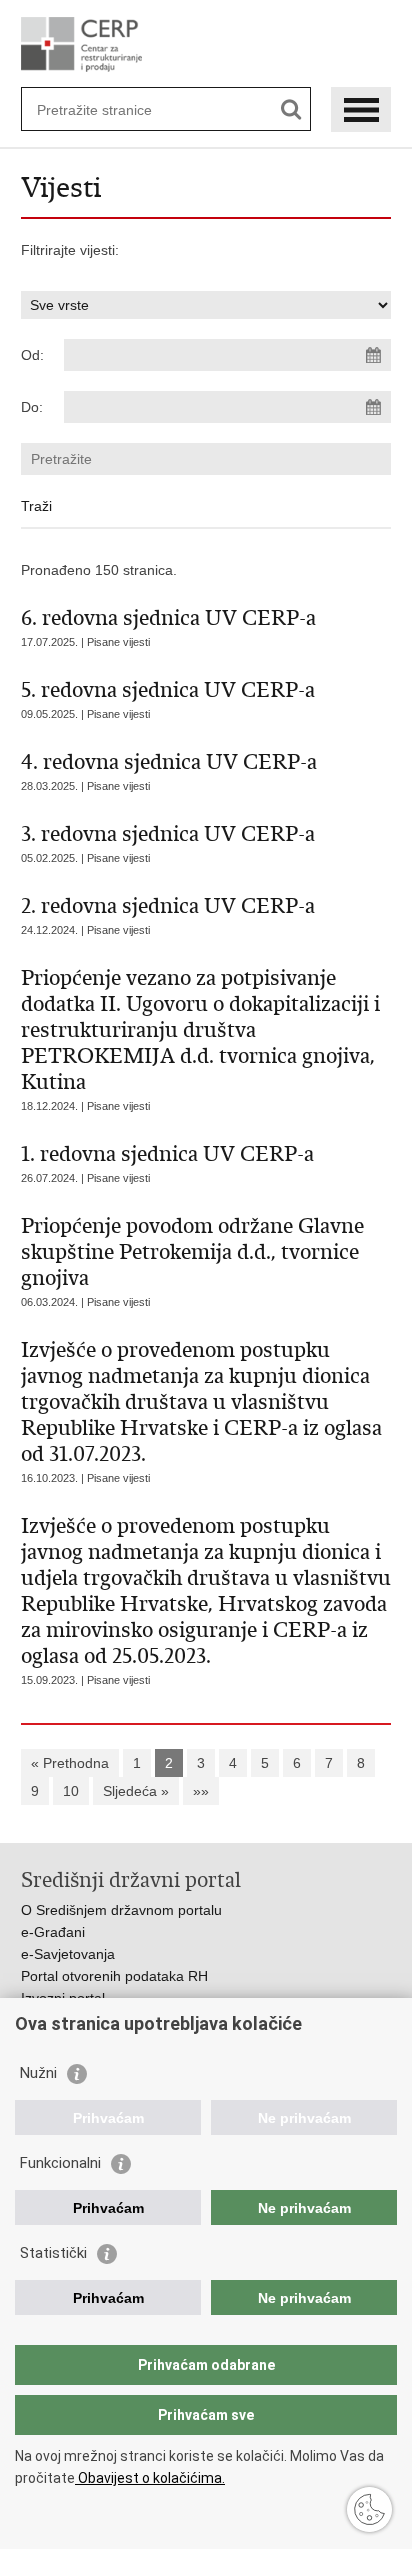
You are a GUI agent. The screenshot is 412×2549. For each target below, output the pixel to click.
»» (201, 1791)
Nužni (38, 2073)
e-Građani (53, 1932)
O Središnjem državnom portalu (121, 1910)
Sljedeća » (136, 1791)
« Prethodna (70, 1763)
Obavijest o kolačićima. (150, 2478)
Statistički (53, 2253)
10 (71, 1791)
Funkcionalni (60, 2163)
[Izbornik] (361, 109)
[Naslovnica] (206, 44)
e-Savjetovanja (68, 1954)
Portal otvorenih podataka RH (114, 1976)
